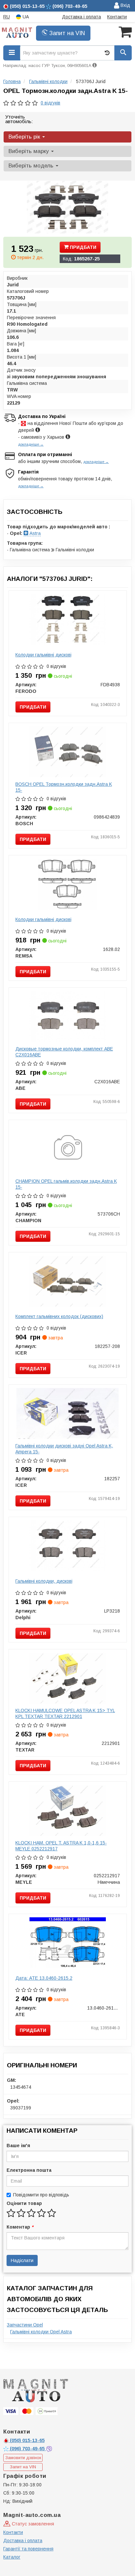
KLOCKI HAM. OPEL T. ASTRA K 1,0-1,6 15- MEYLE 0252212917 (61, 1846)
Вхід (125, 5)
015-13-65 (27, 2440)
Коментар (20, 2227)
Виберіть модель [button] (32, 166)
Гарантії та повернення (28, 2549)
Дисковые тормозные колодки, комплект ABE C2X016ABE (64, 1052)
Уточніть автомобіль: (19, 119)
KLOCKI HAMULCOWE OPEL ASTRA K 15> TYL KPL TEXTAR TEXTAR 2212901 (65, 1713)
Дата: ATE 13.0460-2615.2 (44, 1978)
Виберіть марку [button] (29, 151)
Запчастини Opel (25, 2325)
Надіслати (22, 2260)
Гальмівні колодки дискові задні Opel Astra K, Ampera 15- (64, 1449)
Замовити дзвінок (23, 2458)
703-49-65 (28, 2449)
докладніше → (31, 444)
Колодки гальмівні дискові (43, 655)
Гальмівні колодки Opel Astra (41, 2332)
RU (7, 17)
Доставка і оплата (81, 17)
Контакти (117, 17)
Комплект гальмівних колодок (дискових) (59, 1316)
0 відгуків (50, 103)
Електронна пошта (29, 2170)
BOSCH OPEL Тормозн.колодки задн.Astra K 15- (64, 787)
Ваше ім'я (18, 2146)
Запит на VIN (66, 33)
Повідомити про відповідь (41, 2195)
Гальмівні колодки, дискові (44, 1581)
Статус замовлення (32, 2524)
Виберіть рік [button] (25, 137)
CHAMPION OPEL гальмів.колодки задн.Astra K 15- (66, 1184)
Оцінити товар (24, 2203)
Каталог (12, 2557)
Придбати (82, 247)
